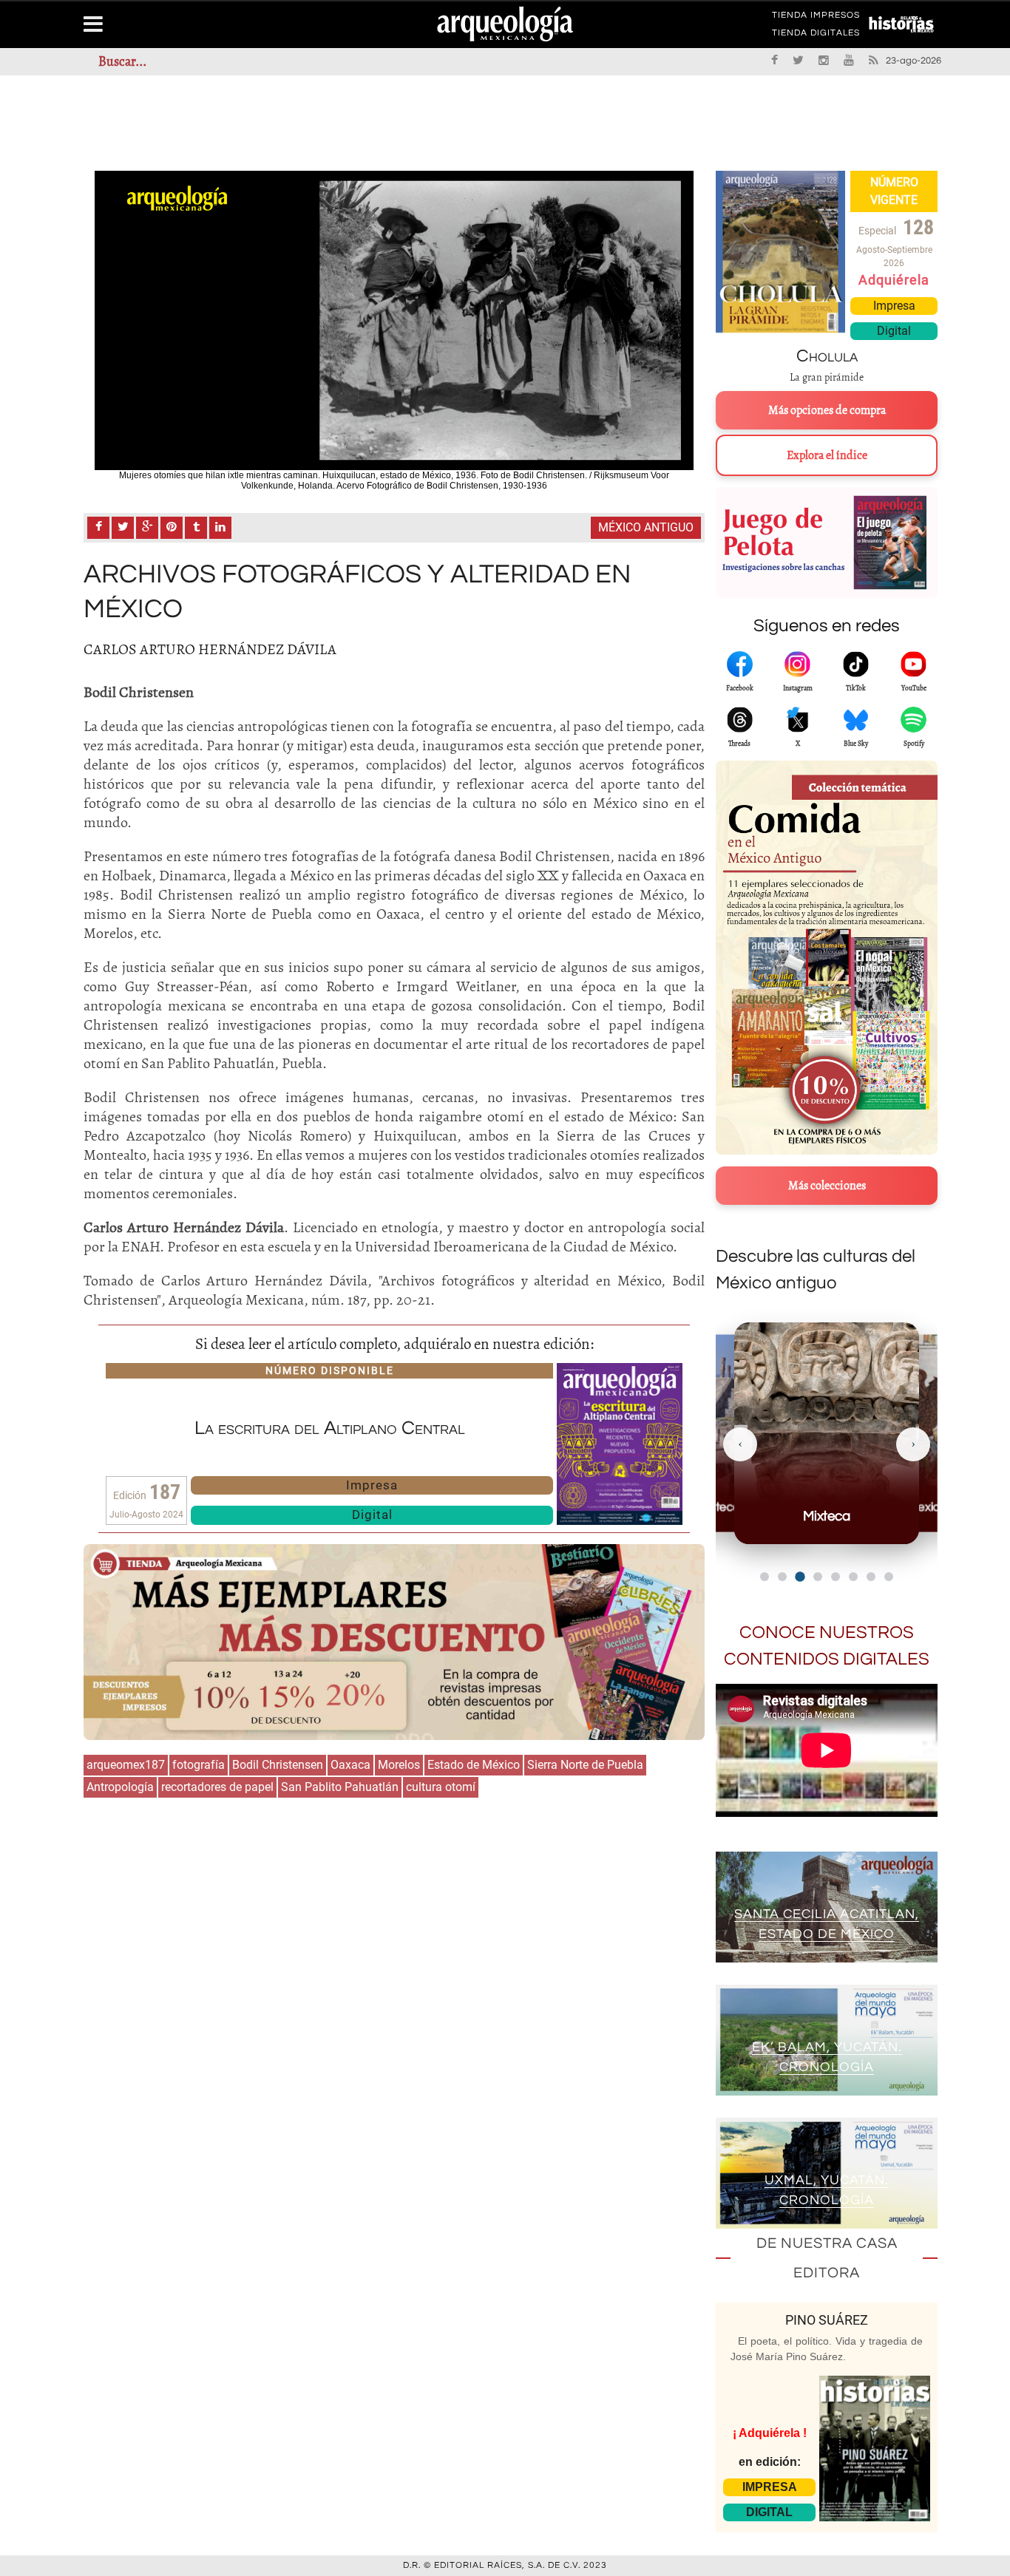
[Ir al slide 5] (836, 1577)
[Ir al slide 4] (818, 1577)
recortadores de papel (217, 1787)
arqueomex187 (126, 1765)
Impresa (372, 1485)
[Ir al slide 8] (889, 1577)
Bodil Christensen (278, 1765)
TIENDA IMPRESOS (816, 18)
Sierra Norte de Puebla (585, 1765)
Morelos (399, 1765)
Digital (372, 1515)
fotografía (199, 1765)
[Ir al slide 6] (853, 1577)
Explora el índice (827, 455)
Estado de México (474, 1765)
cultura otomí (441, 1787)
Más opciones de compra (827, 410)
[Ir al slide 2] (782, 1577)
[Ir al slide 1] (765, 1577)
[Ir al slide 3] (800, 1576)
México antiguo (646, 527)
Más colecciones (827, 1186)
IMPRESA (770, 2487)
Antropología (120, 1787)
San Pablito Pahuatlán (340, 1787)
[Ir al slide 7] (871, 1577)
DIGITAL (769, 2512)
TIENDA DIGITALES (816, 35)
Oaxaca (350, 1765)
